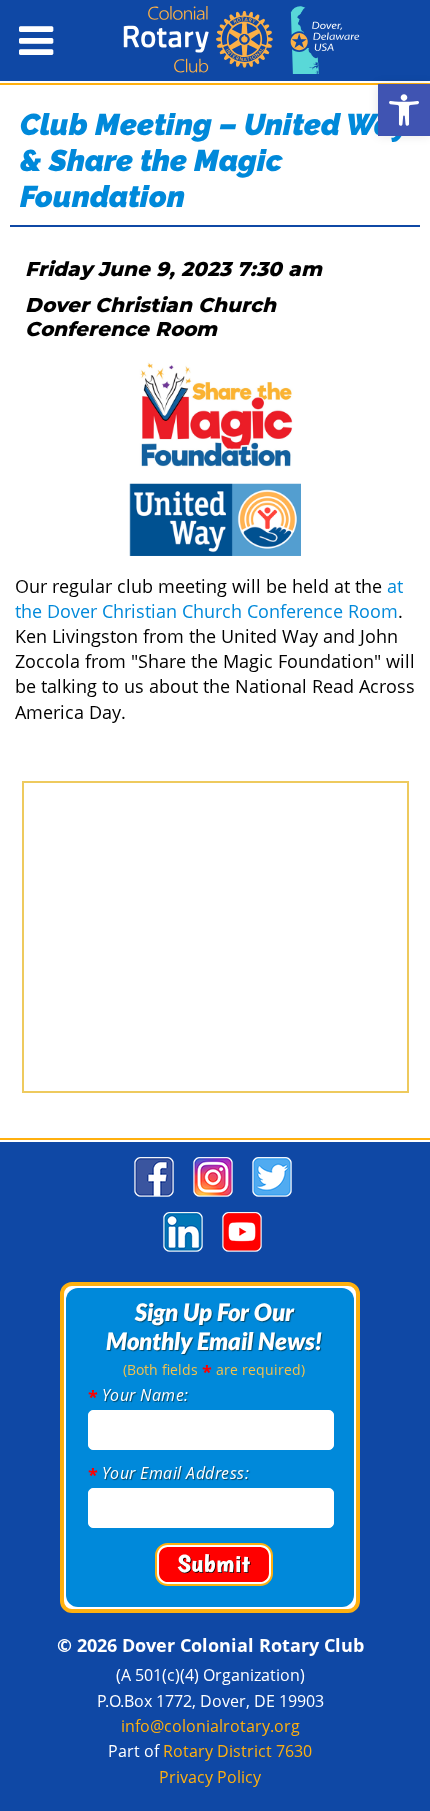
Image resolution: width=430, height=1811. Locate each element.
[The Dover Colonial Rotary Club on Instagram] (210, 1196)
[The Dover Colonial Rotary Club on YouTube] (239, 1251)
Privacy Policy (210, 1777)
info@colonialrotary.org (210, 1726)
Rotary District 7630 (237, 1751)
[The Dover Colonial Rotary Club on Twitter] (269, 1196)
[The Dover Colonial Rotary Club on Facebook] (151, 1196)
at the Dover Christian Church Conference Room (209, 598)
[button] (404, 110)
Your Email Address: (175, 1473)
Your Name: (145, 1395)
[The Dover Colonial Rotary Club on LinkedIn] (180, 1251)
